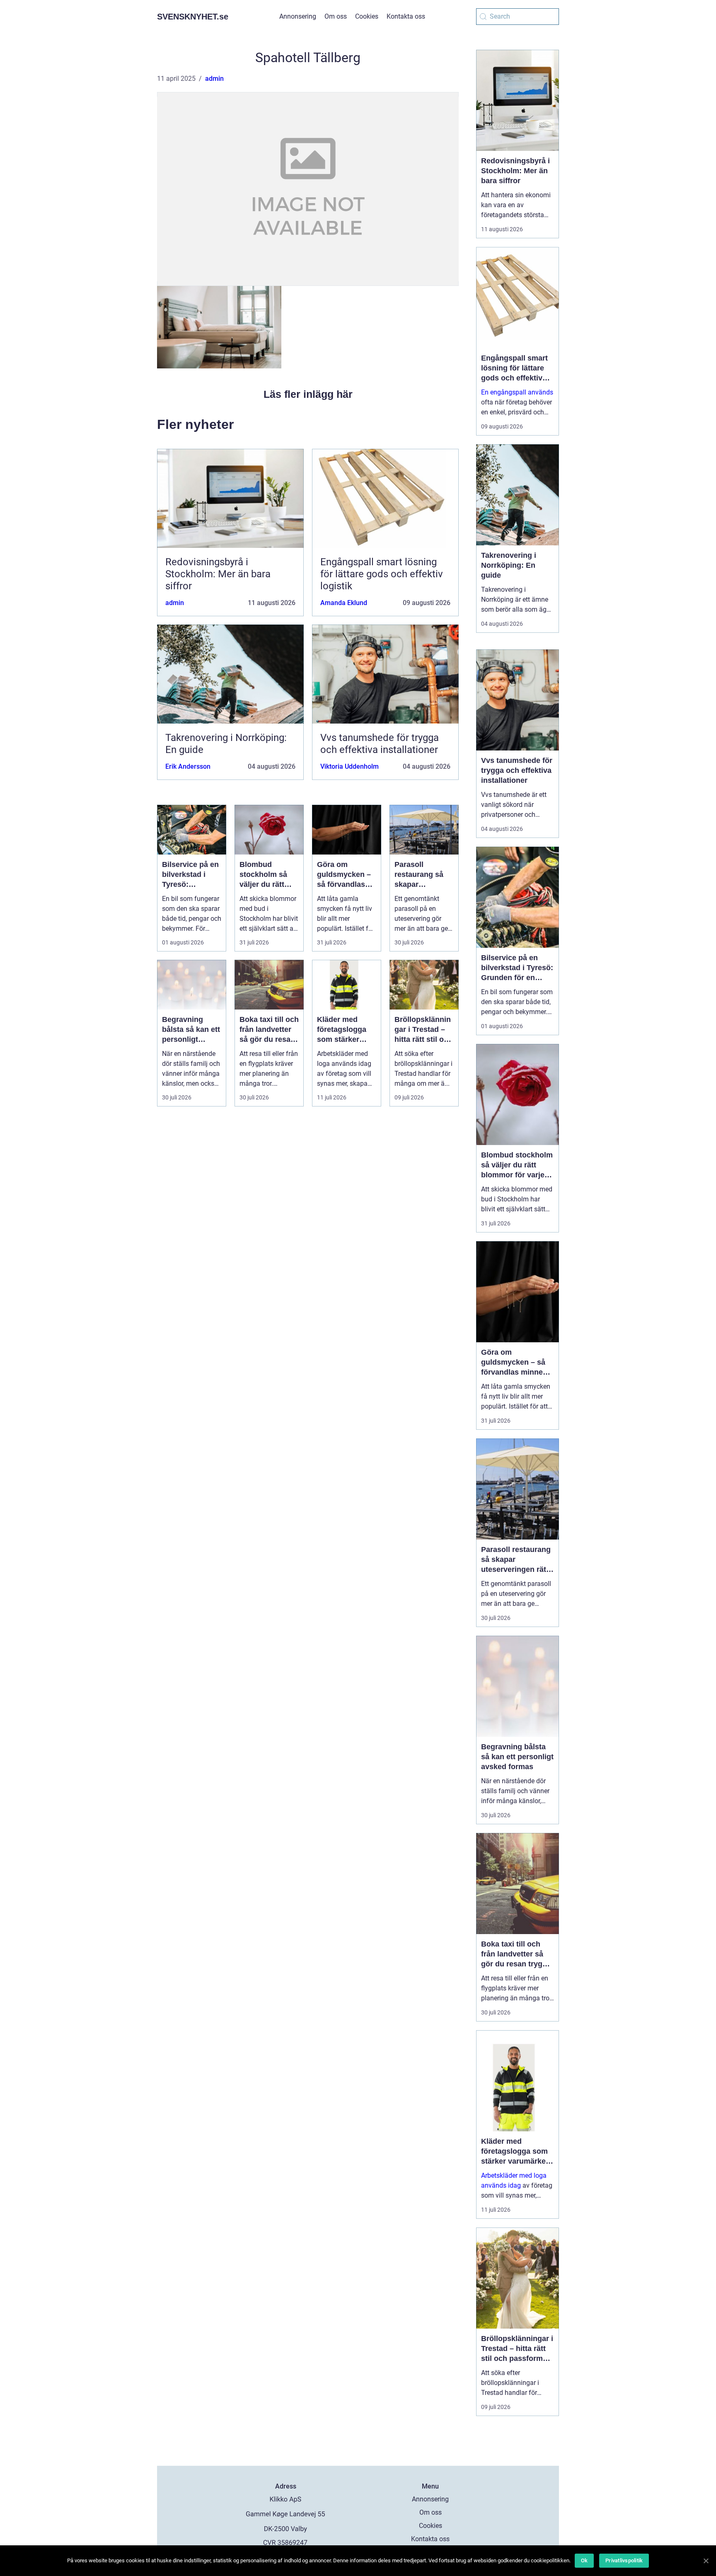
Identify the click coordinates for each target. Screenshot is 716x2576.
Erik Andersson (188, 766)
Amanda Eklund (344, 603)
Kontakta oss (406, 16)
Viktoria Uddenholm (350, 766)
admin (214, 79)
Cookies (367, 16)
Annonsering (298, 16)
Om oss (336, 16)
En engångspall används (517, 392)
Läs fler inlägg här (308, 394)
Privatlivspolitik (624, 2560)
